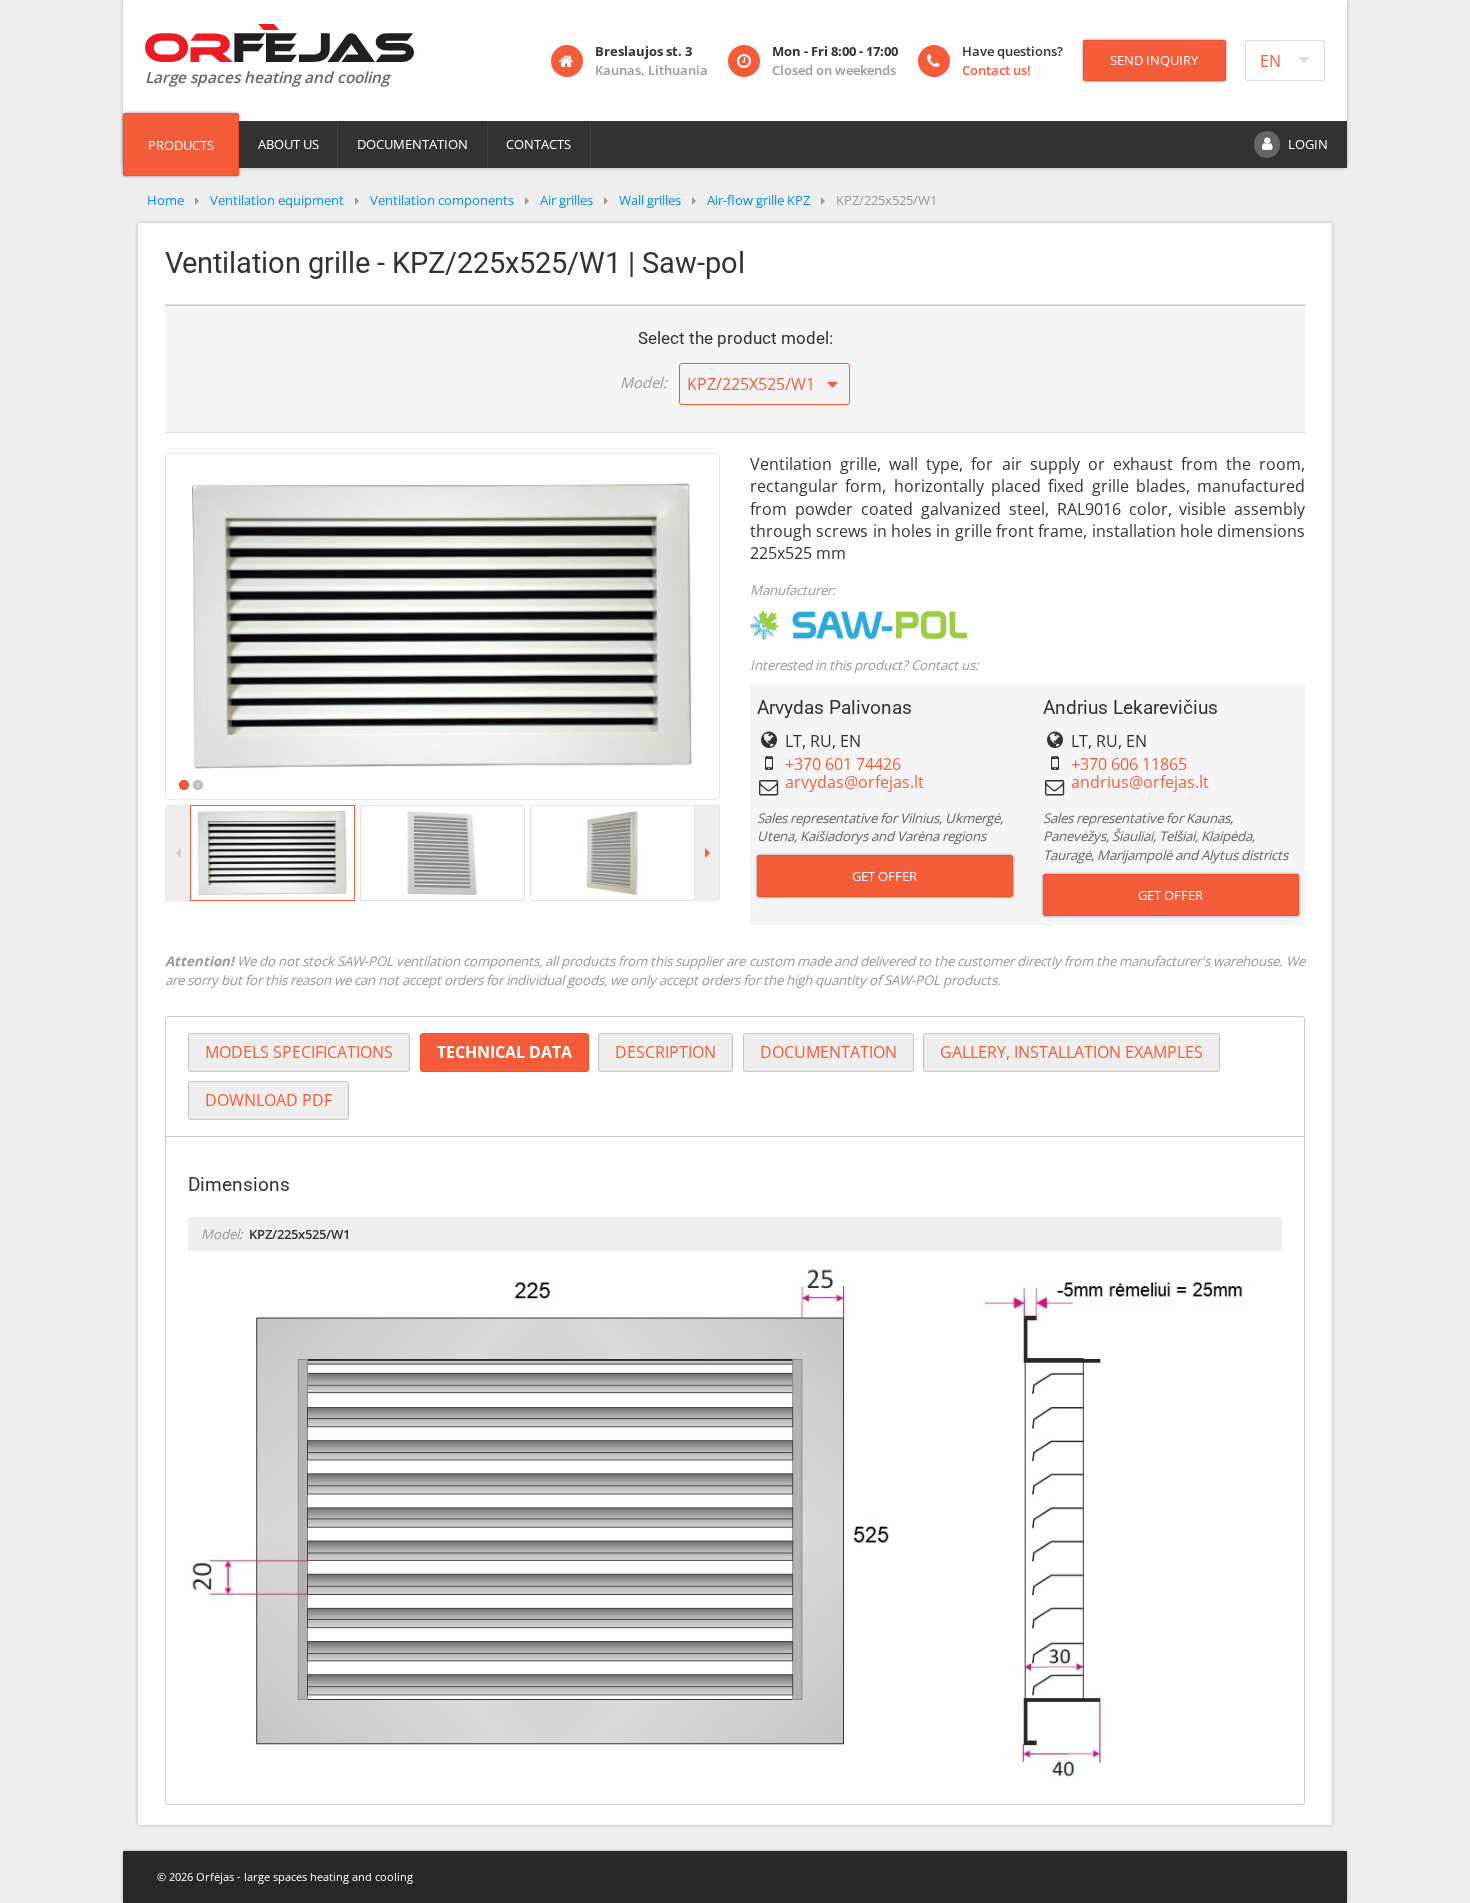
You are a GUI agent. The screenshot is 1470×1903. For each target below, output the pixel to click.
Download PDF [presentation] (268, 1100)
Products (181, 145)
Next (749, 626)
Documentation (412, 144)
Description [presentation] (665, 1052)
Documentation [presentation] (828, 1052)
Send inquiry (1154, 60)
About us (288, 144)
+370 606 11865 (1129, 764)
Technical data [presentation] (504, 1052)
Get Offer (884, 876)
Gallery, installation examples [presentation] (1071, 1052)
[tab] (299, 1052)
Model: (643, 382)
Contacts (538, 144)
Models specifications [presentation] (299, 1052)
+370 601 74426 (843, 764)
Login (1308, 144)
